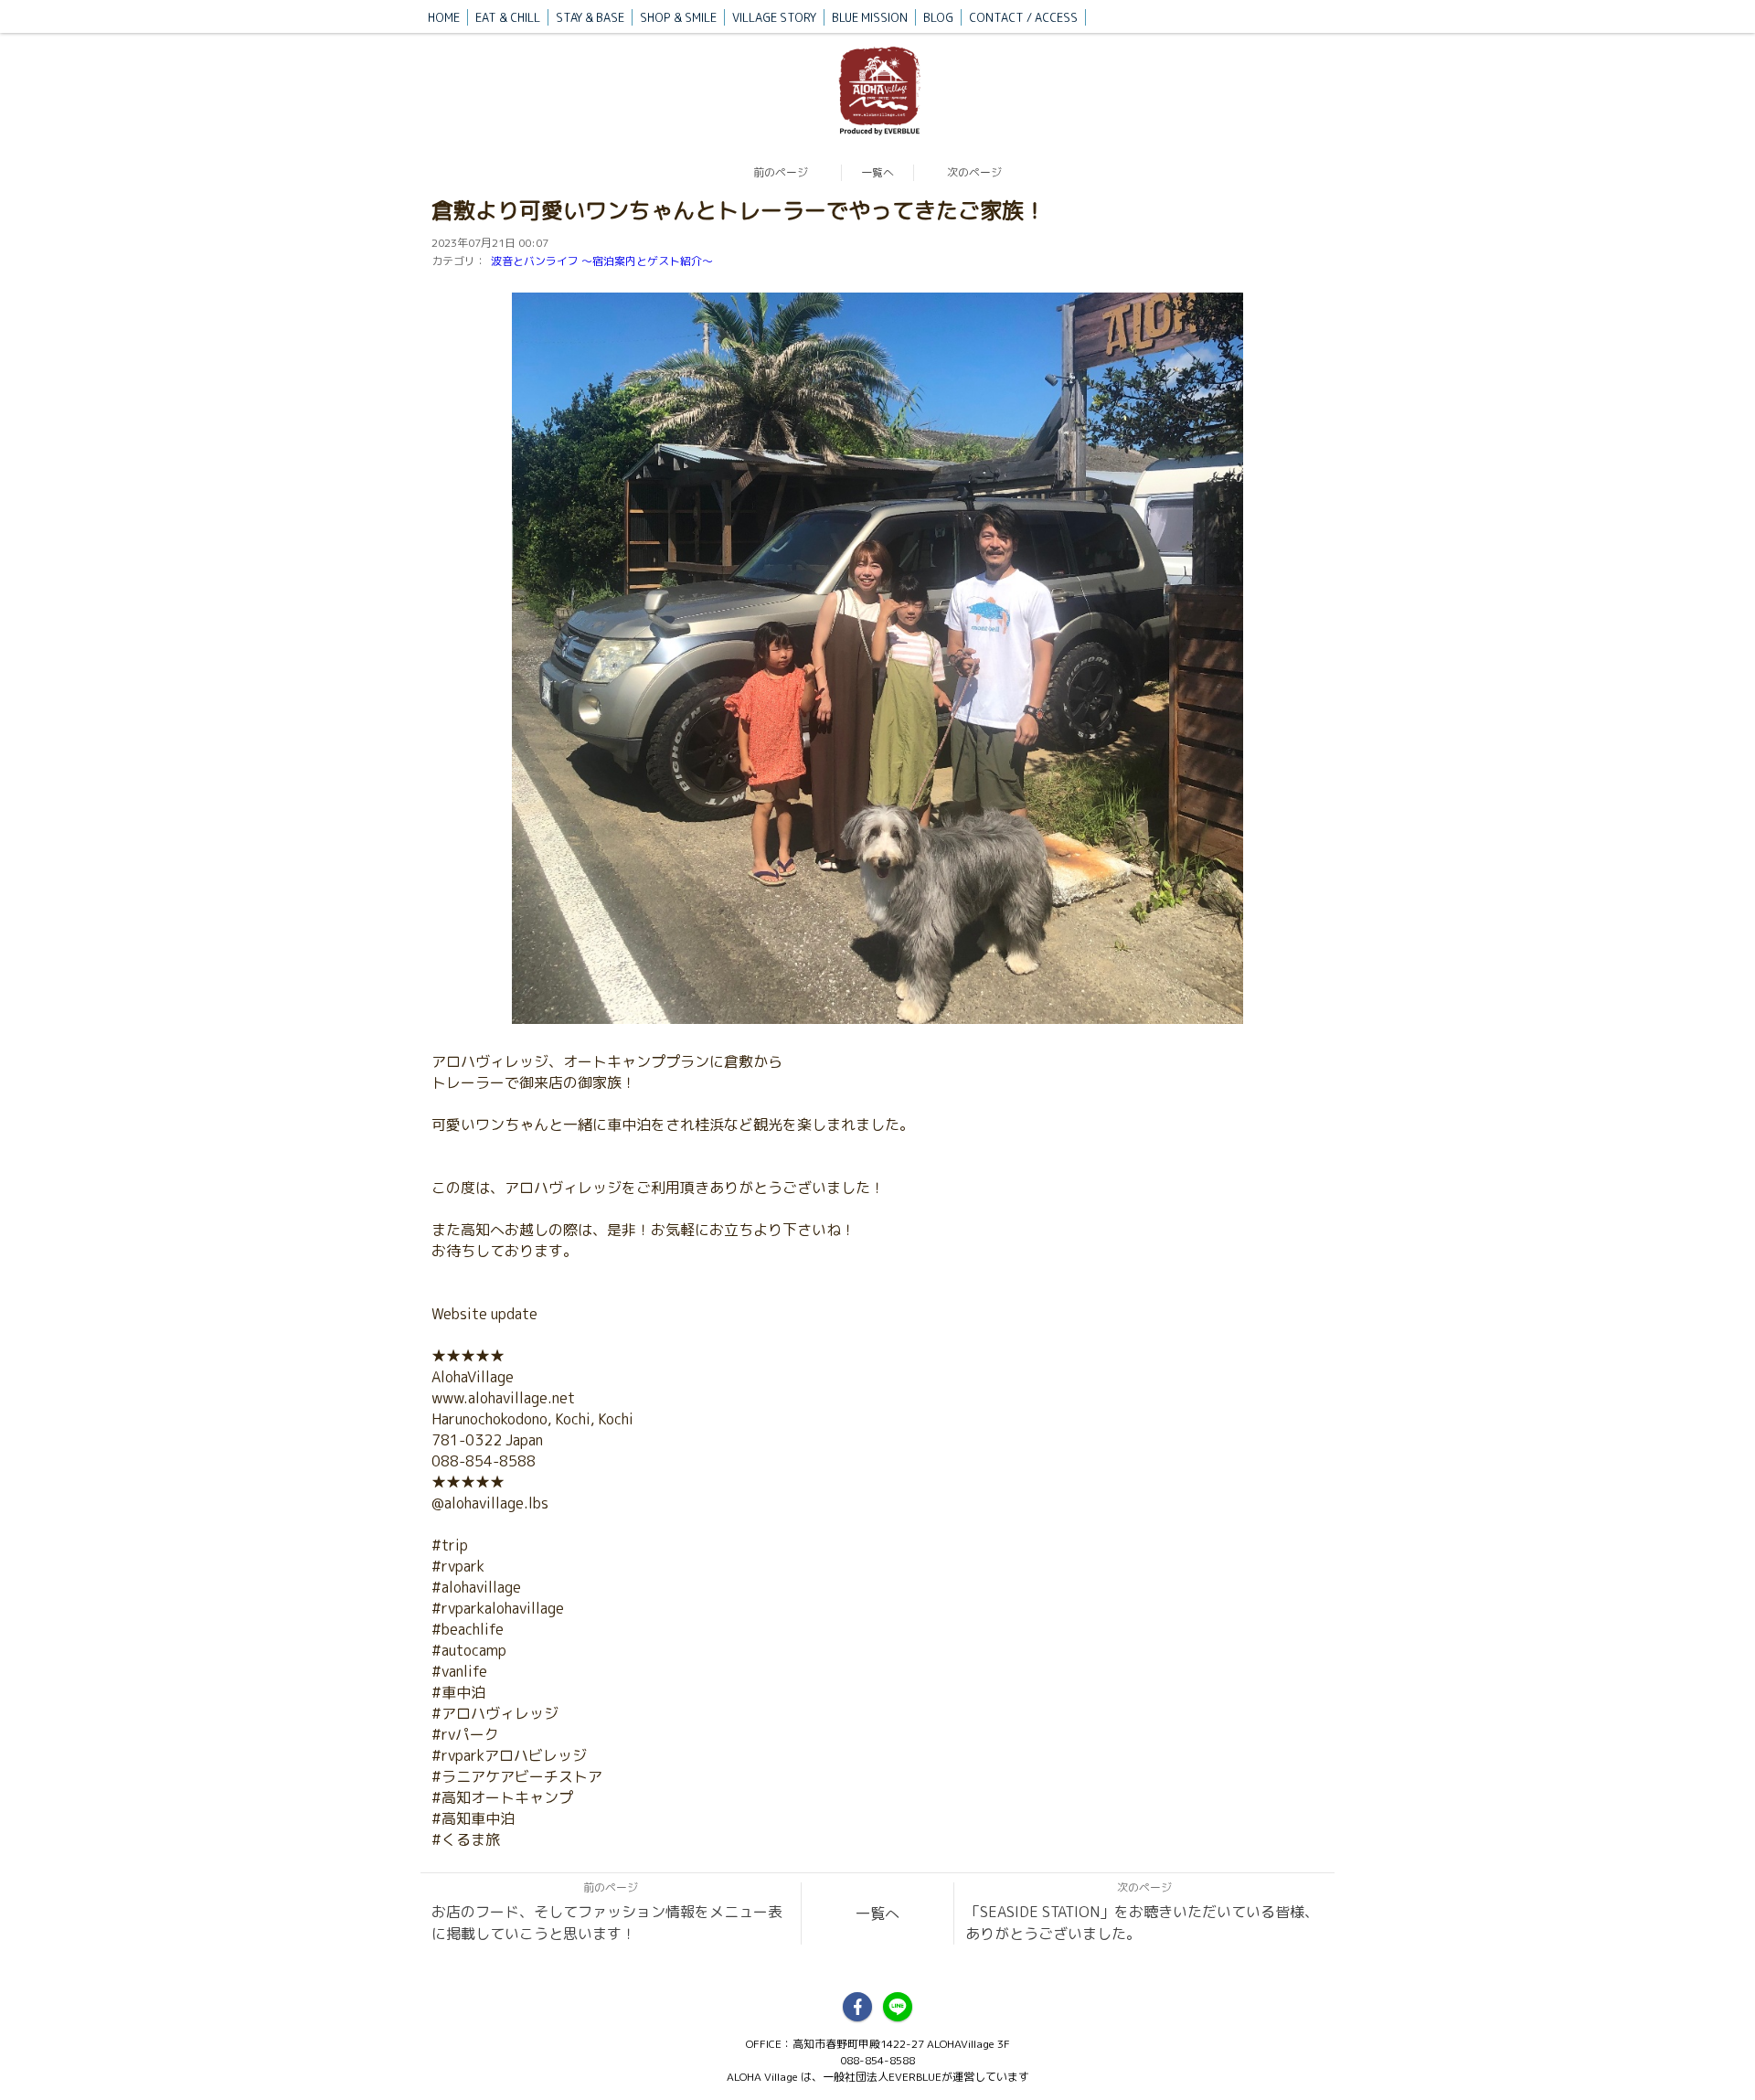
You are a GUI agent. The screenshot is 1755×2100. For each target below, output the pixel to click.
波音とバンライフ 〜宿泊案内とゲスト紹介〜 (602, 261)
